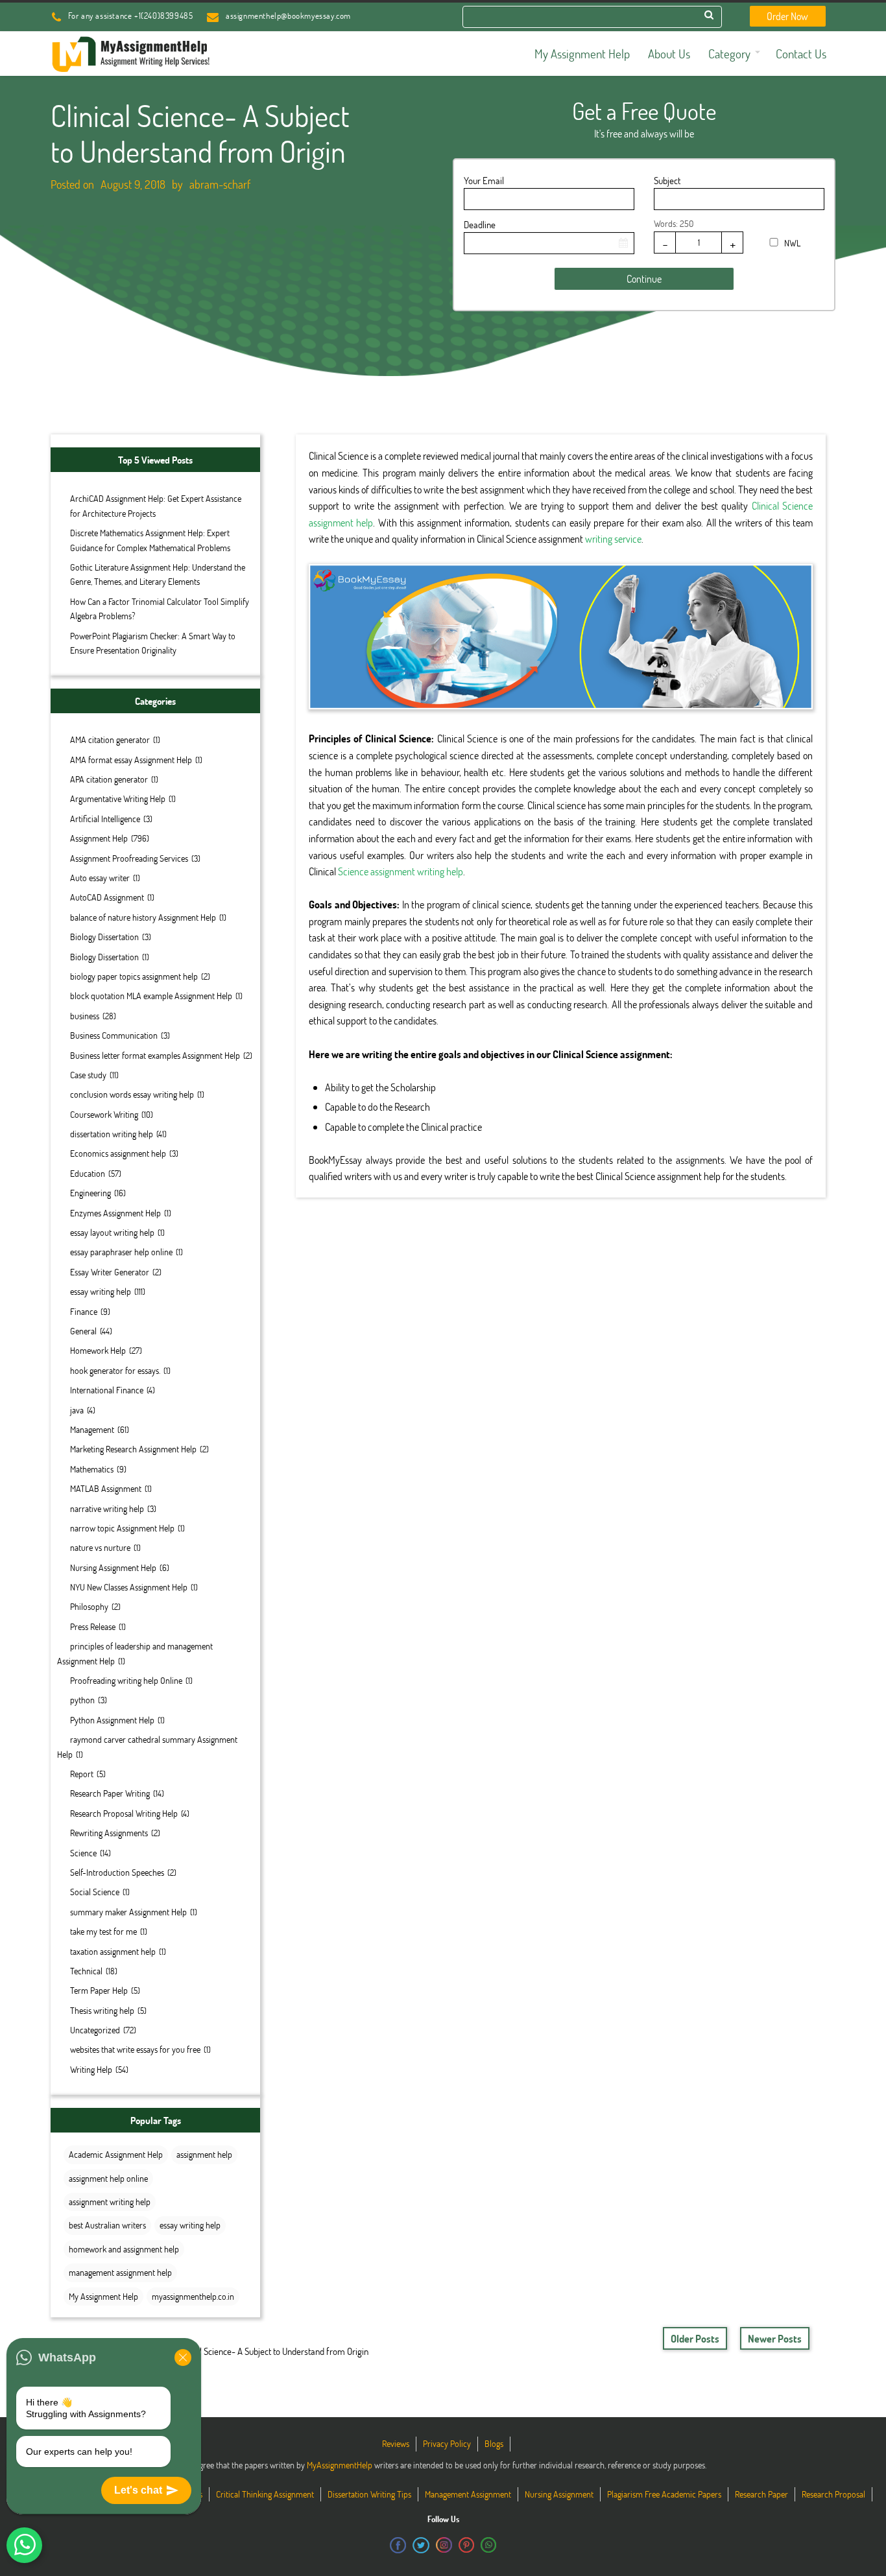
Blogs (494, 2443)
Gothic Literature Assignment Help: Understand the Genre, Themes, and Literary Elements (158, 574)
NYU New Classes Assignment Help (129, 1587)
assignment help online (108, 2178)
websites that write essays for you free (135, 2049)
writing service (613, 538)
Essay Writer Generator (110, 1272)
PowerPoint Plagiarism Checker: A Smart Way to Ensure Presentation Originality (153, 643)
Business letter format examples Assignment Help (155, 1055)
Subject (667, 180)
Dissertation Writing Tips (369, 2494)
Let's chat (138, 2490)
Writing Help (91, 2069)
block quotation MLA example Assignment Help (151, 996)
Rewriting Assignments (109, 1833)
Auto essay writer (100, 878)
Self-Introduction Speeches (117, 1872)
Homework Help (98, 1350)
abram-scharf (220, 184)
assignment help (204, 2154)
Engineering (90, 1193)
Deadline (480, 224)
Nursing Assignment (559, 2494)
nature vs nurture (100, 1547)
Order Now (787, 16)
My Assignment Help (103, 2296)
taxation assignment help (113, 1951)
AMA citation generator (110, 739)
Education (88, 1173)
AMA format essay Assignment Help (131, 760)
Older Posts (695, 2338)
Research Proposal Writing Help (124, 1813)
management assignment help (120, 2272)
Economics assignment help (118, 1153)
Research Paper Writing (110, 1793)
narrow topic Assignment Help (122, 1528)
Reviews (396, 2443)
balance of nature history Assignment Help (143, 917)
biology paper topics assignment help (134, 976)
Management (92, 1429)
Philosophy (89, 1606)
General (83, 1331)
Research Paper (761, 2494)
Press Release (93, 1626)
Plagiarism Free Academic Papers (664, 2494)
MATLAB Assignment (106, 1488)
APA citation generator (109, 779)
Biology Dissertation (104, 937)
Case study (88, 1075)
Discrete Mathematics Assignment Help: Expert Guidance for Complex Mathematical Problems (150, 540)
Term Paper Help (99, 1990)
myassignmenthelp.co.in (193, 2296)
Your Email (484, 180)
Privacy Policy (447, 2443)
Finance (84, 1311)
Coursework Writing (104, 1114)
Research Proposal (833, 2494)
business (85, 1016)
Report (82, 1774)
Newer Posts (775, 2338)
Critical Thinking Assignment (265, 2494)
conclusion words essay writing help (132, 1094)
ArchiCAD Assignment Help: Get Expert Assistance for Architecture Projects (156, 505)
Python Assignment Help (112, 1720)
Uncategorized (95, 2030)
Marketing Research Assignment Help (133, 1449)
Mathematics (92, 1469)
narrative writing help (107, 1508)
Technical (86, 1971)
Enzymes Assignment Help (115, 1213)
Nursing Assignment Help (113, 1567)
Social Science (95, 1892)
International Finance (107, 1390)
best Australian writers (107, 2225)
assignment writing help (110, 2202)
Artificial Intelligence (105, 819)
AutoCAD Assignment (107, 897)
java (77, 1410)
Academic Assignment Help (116, 2154)
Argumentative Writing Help (118, 798)
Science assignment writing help (401, 871)
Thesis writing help (102, 2010)
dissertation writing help (112, 1134)
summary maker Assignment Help (128, 1912)
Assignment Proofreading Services (129, 858)
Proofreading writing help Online (126, 1680)
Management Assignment (468, 2494)
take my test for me (103, 1931)
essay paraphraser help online (121, 1252)
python (82, 1700)
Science (83, 1853)
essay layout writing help (112, 1232)
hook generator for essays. (115, 1370)
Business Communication (114, 1035)
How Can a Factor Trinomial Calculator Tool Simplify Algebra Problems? (160, 609)
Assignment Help (99, 838)
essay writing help (101, 1291)
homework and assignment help (124, 2249)
